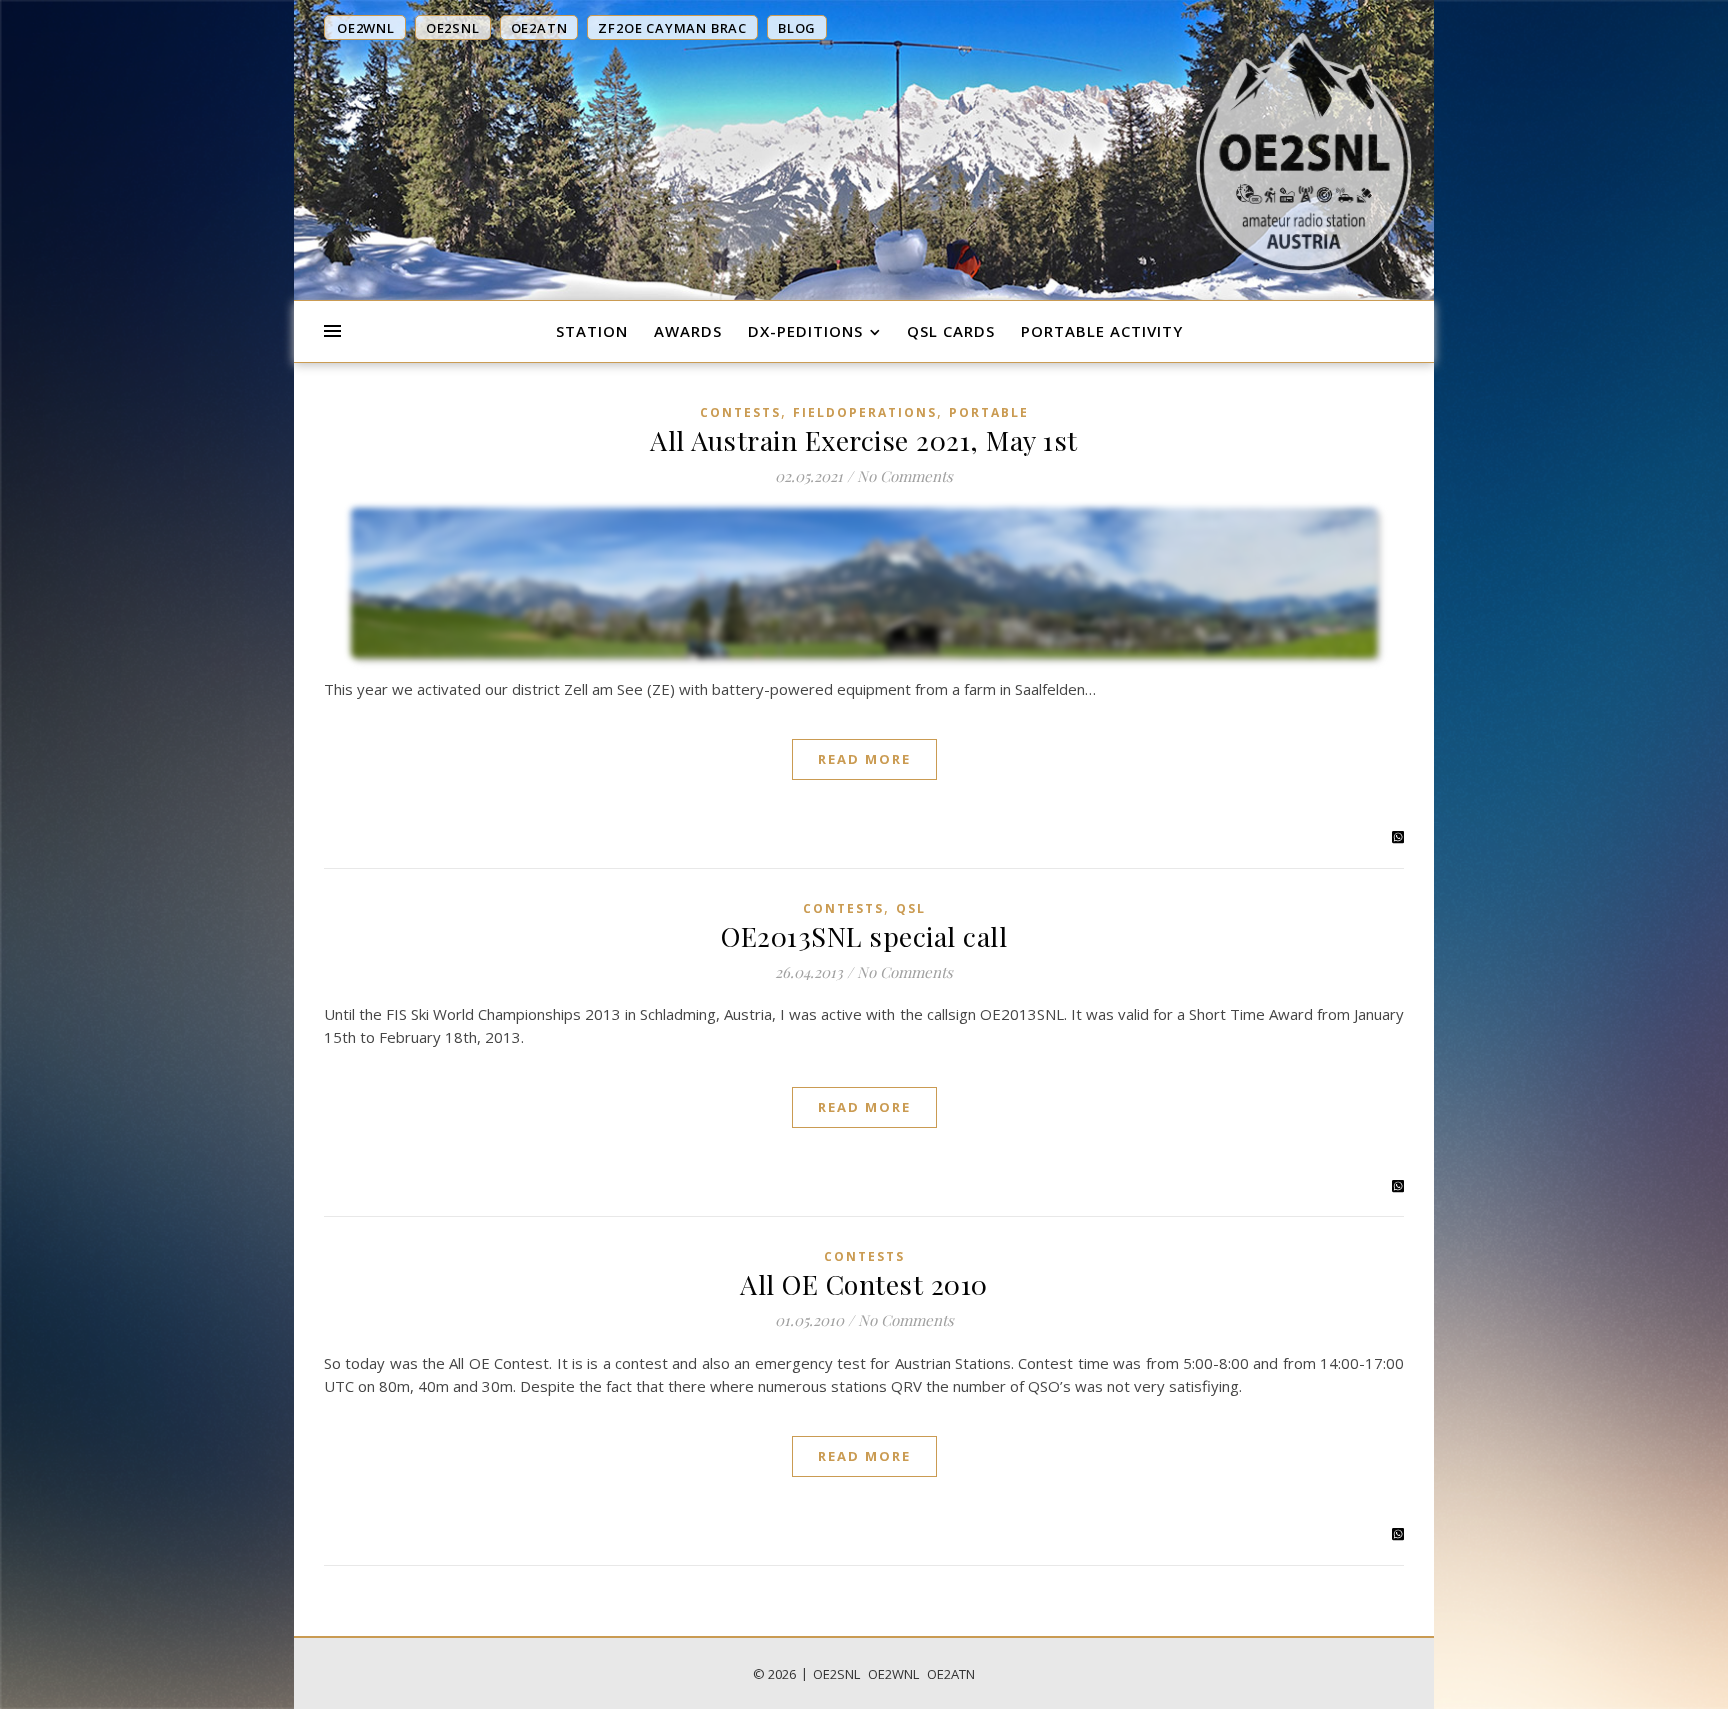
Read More (864, 759)
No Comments (905, 476)
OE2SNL (836, 1674)
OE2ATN (951, 1674)
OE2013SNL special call (864, 936)
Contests (740, 412)
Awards (688, 331)
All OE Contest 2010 (864, 1284)
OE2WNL (893, 1674)
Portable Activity (1102, 331)
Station (592, 331)
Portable (989, 412)
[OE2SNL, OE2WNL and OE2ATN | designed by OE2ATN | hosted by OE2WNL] (1304, 153)
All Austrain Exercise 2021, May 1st (864, 440)
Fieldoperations (865, 412)
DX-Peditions (805, 331)
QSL (911, 908)
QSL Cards (951, 331)
